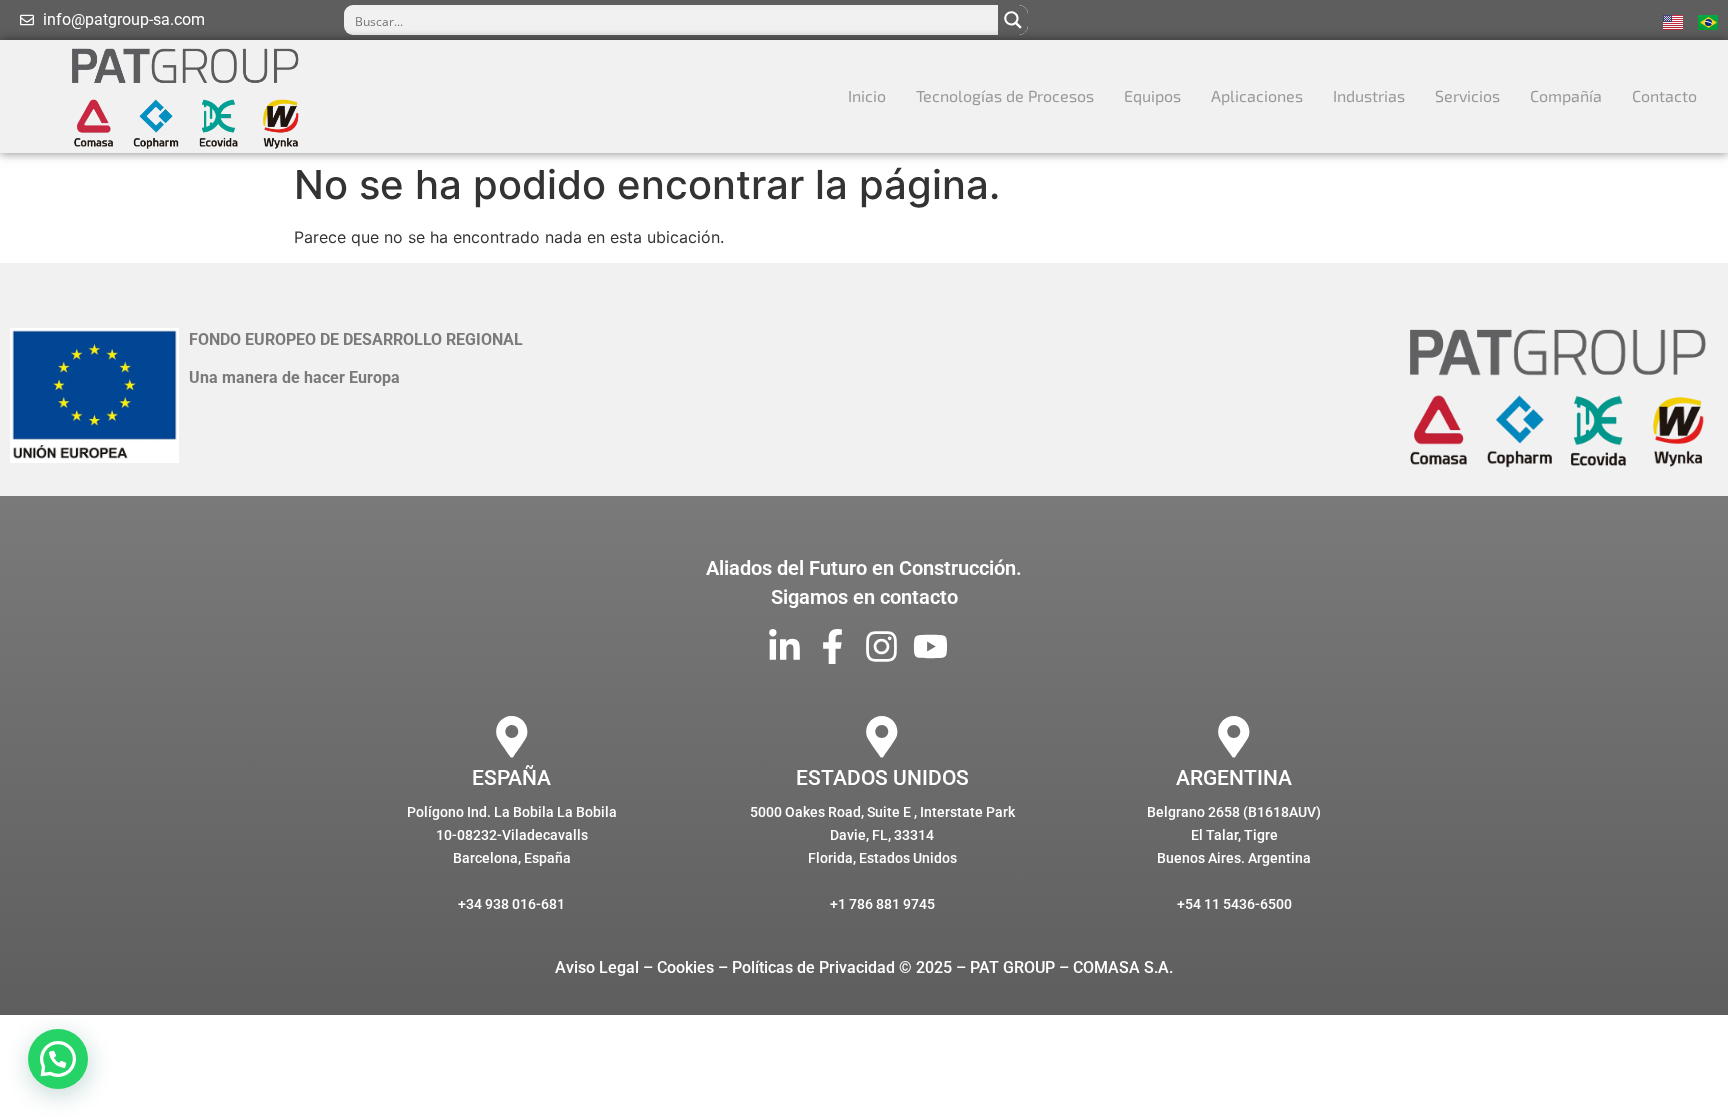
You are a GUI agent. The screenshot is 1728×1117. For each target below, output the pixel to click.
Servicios (1467, 95)
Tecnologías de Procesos (1005, 95)
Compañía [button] (1566, 95)
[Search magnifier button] (1013, 20)
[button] (58, 1059)
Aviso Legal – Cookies (634, 967)
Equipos (1152, 95)
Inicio (867, 95)
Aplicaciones (1257, 95)
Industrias (1369, 95)
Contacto (1664, 95)
